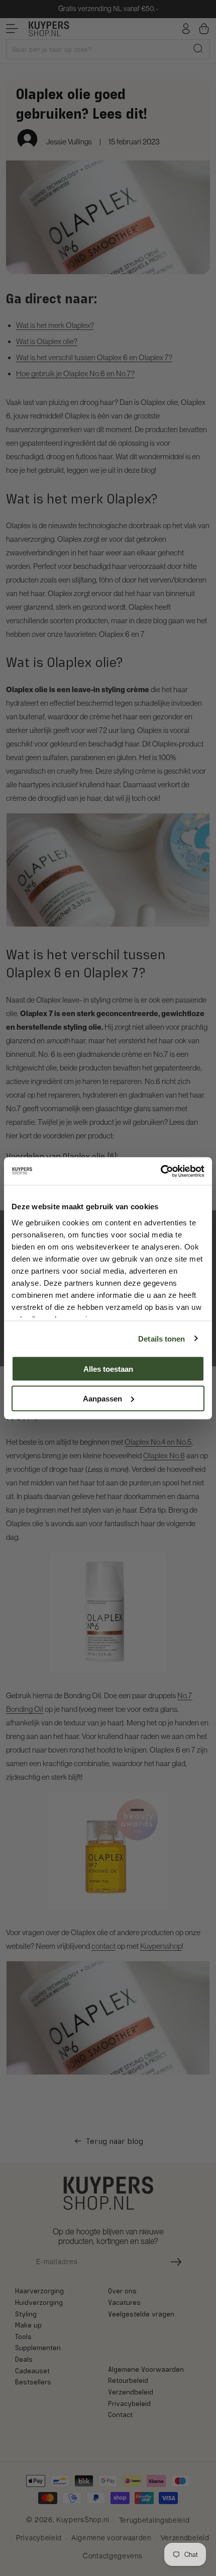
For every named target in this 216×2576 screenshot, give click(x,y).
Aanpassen (102, 1398)
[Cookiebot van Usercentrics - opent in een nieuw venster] (160, 1171)
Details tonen (161, 1338)
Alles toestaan (108, 1369)
